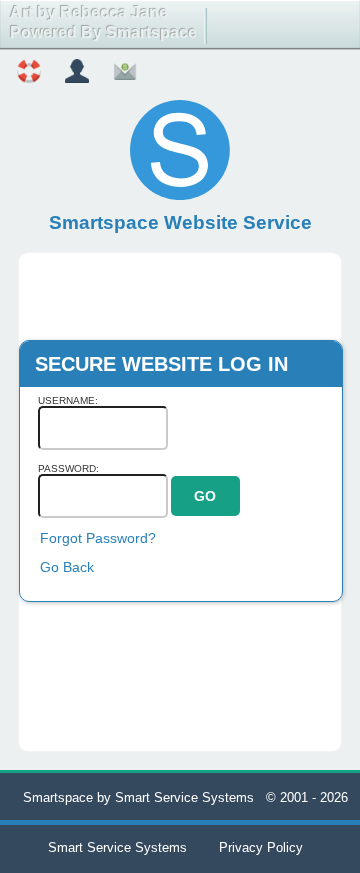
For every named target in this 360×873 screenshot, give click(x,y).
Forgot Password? (98, 538)
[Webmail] (125, 74)
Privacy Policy (261, 847)
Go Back (67, 567)
